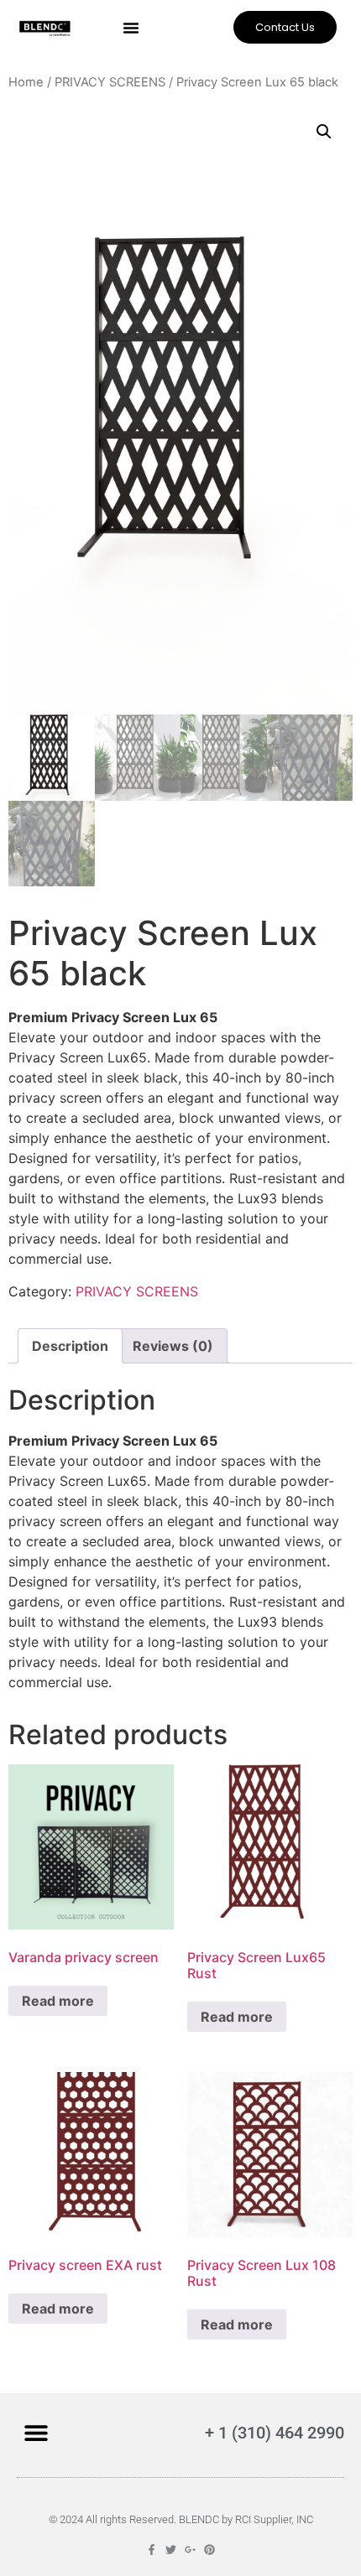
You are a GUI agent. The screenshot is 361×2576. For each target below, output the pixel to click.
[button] (131, 28)
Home (26, 82)
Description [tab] (70, 1346)
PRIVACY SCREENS (110, 82)
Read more (58, 2001)
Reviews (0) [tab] (173, 1346)
